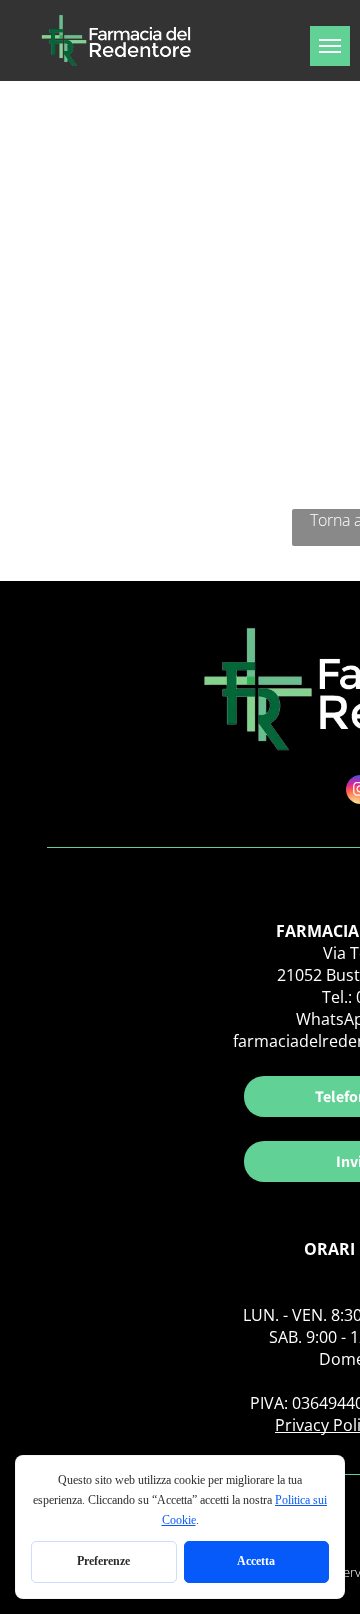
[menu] (330, 46)
